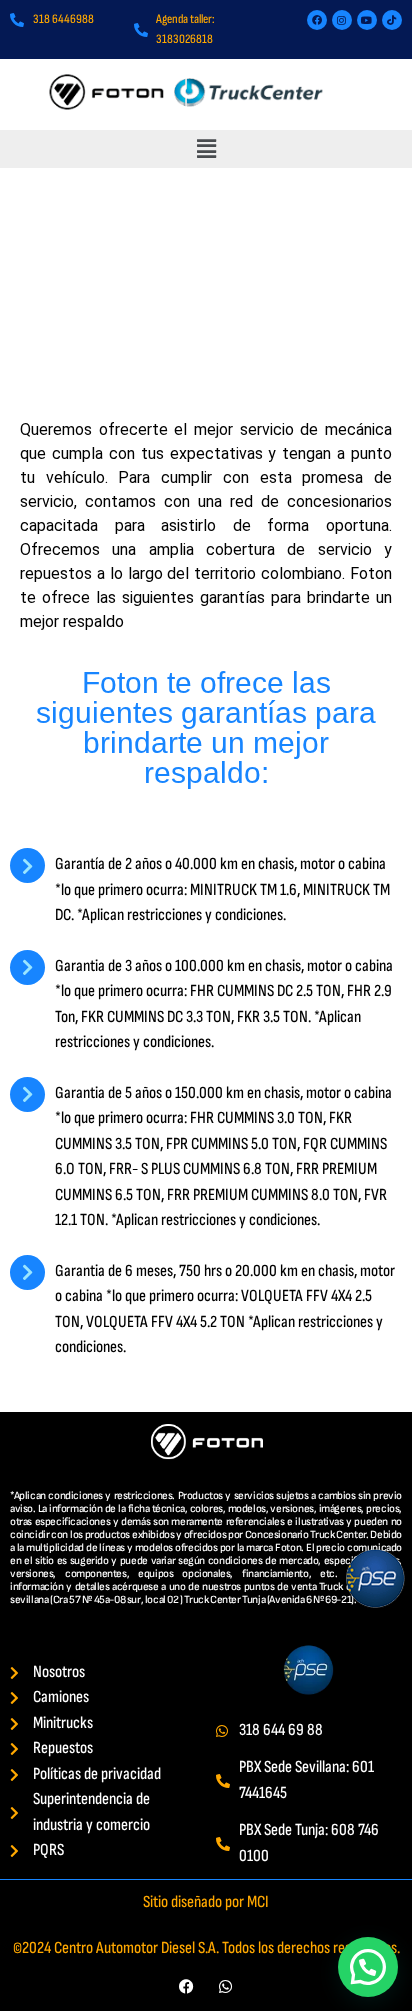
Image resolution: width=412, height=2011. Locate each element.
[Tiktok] (392, 20)
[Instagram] (342, 20)
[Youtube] (367, 20)
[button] (206, 148)
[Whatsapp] (226, 1986)
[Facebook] (317, 20)
